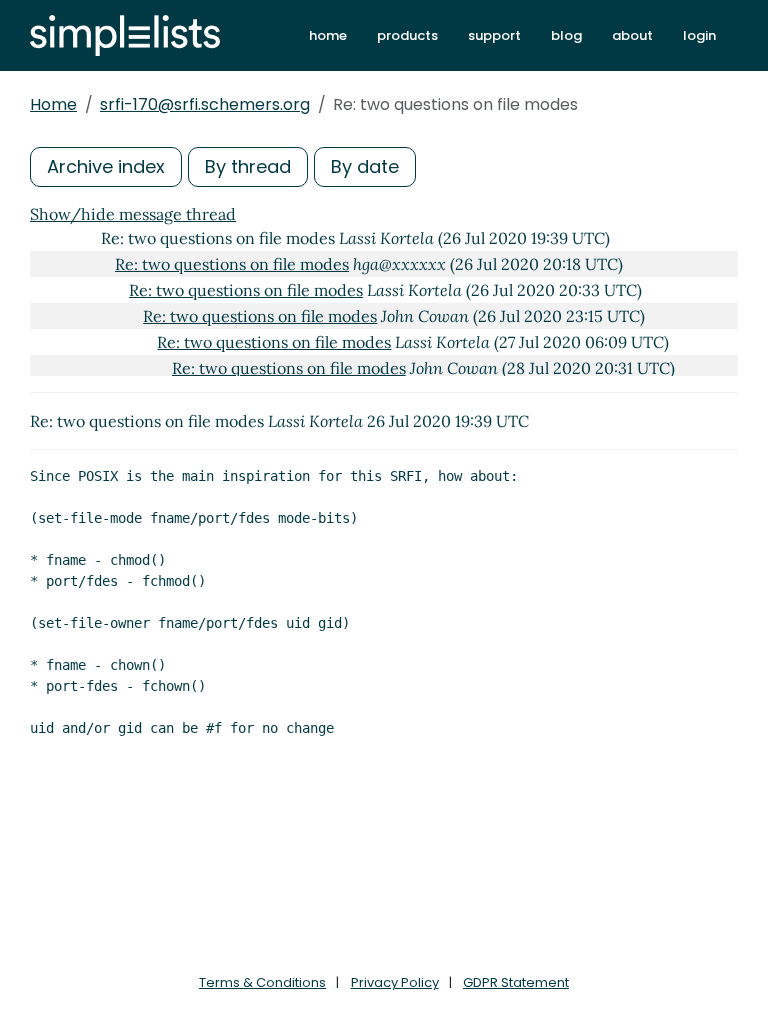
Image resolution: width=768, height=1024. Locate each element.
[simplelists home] (125, 35)
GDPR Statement (516, 982)
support (494, 35)
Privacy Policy (395, 982)
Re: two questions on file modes (232, 264)
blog (566, 35)
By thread (248, 166)
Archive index (106, 166)
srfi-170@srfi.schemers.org (205, 104)
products (407, 35)
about (632, 35)
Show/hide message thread (133, 214)
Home (53, 104)
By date (365, 166)
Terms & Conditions (262, 982)
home (328, 35)
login (699, 35)
